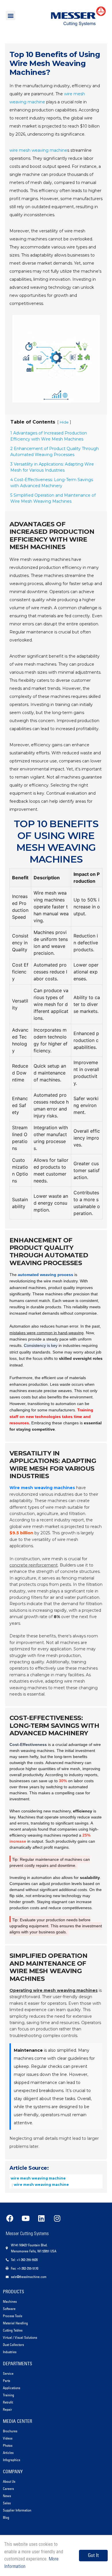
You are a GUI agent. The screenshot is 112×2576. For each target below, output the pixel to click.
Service (8, 2373)
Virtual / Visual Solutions (20, 2337)
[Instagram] (57, 2218)
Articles (8, 2453)
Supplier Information (17, 2510)
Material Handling (15, 2323)
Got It (93, 2555)
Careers (8, 2489)
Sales (7, 2503)
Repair (7, 2409)
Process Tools (12, 2316)
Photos (8, 2445)
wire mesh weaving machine (38, 150)
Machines (10, 2301)
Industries (10, 2352)
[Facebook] (10, 2218)
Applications (11, 2388)
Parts (6, 2381)
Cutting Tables (13, 2330)
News (7, 2496)
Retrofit (8, 2402)
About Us (9, 2481)
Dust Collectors (13, 2345)
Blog (6, 2517)
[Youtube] (26, 2218)
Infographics (11, 2460)
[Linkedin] (41, 2218)
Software (9, 2309)
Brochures (10, 2431)
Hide (64, 422)
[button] (10, 15)
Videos (8, 2438)
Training (8, 2395)
